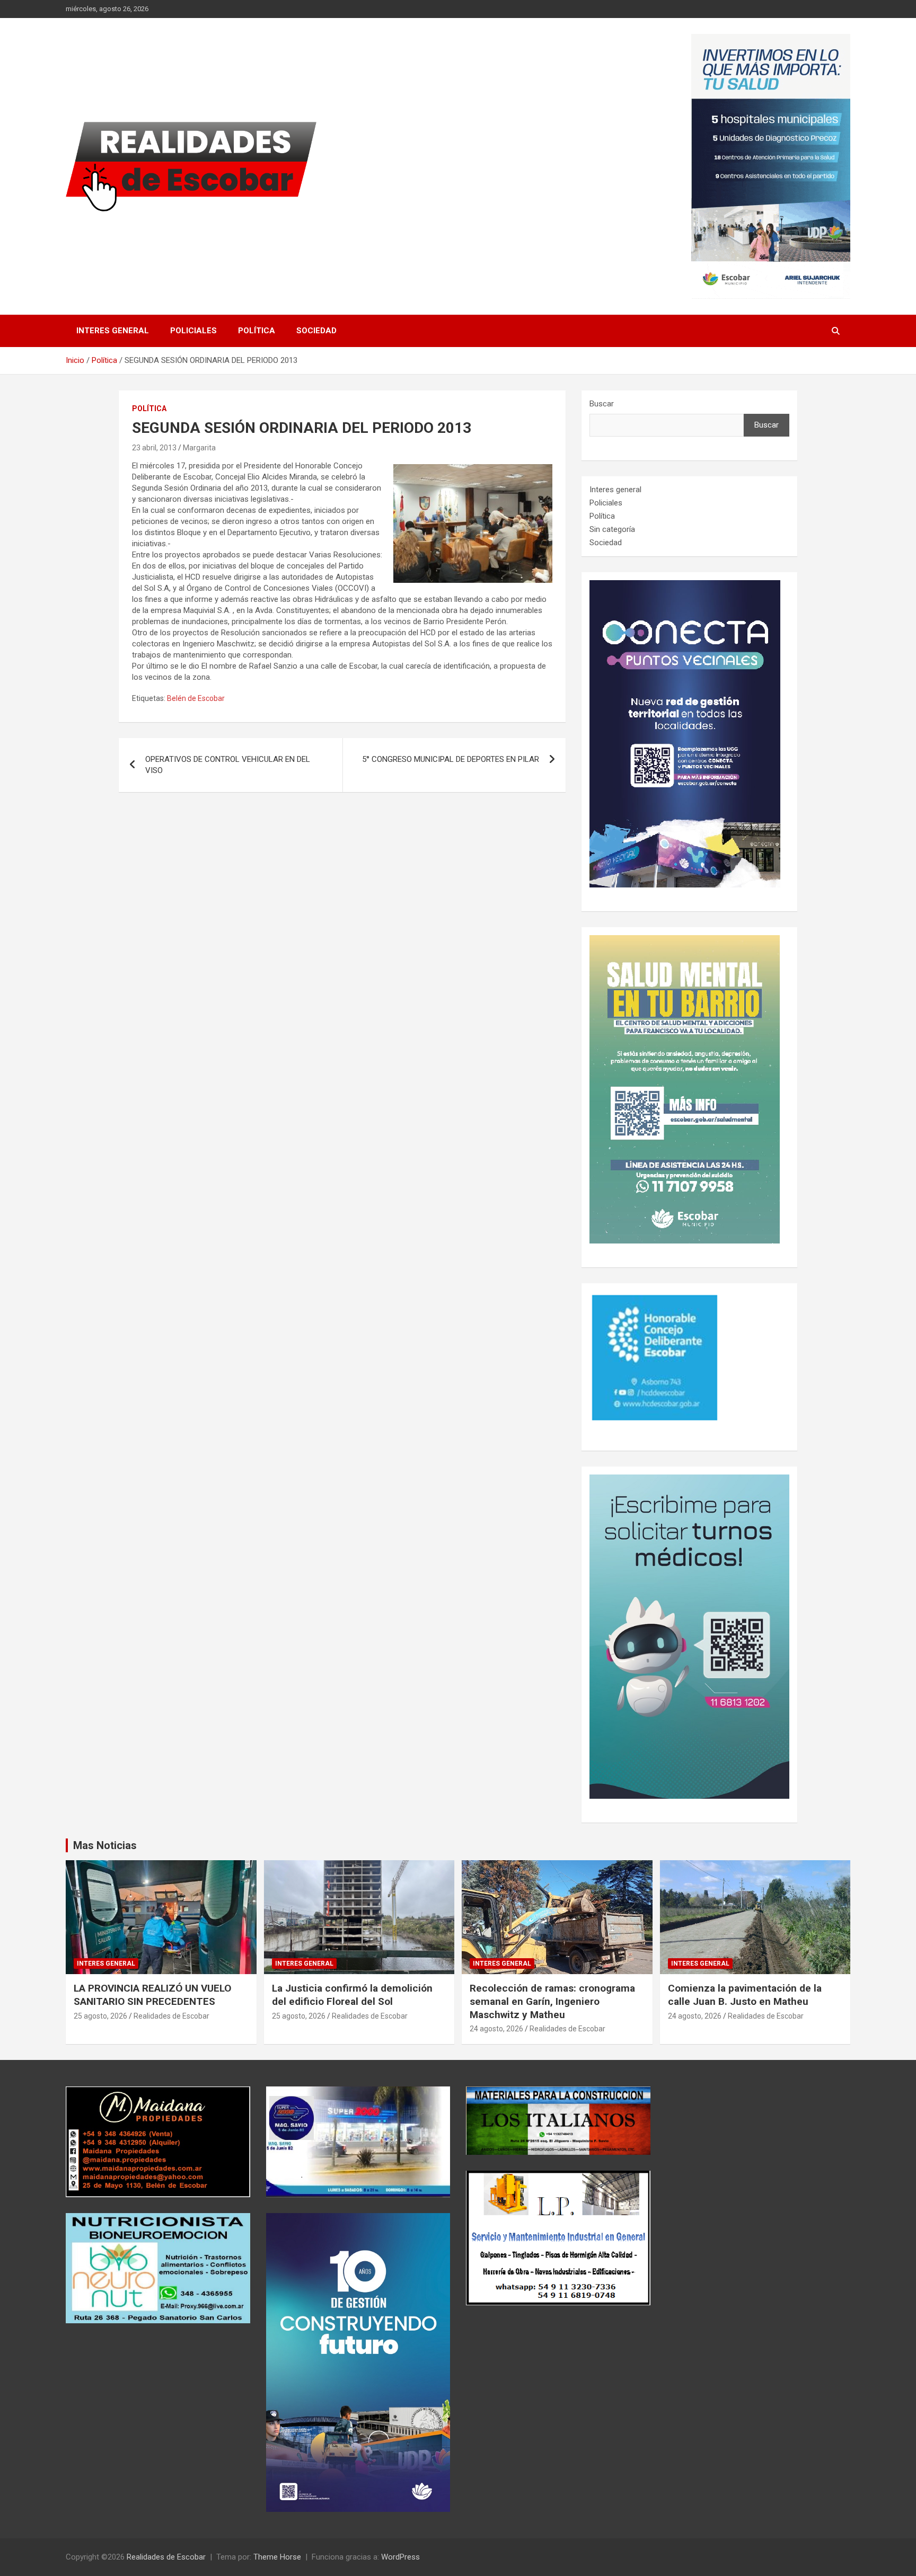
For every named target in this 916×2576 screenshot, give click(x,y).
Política (257, 331)
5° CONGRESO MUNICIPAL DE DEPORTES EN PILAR (451, 759)
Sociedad (316, 331)
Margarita (199, 448)
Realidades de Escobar (171, 2016)
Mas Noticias (105, 1845)
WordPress (400, 2557)
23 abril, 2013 (154, 448)
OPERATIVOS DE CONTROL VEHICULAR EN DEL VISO (228, 765)
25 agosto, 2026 (100, 2016)
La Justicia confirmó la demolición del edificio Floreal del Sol (352, 1995)
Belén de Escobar (196, 698)
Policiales (193, 331)
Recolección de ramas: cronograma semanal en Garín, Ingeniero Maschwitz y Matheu (552, 2001)
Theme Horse (277, 2557)
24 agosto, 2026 (496, 2029)
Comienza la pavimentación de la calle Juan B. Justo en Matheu (745, 1995)
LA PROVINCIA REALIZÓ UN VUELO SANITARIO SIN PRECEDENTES (152, 1995)
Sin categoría (612, 529)
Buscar (602, 404)
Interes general (113, 331)
